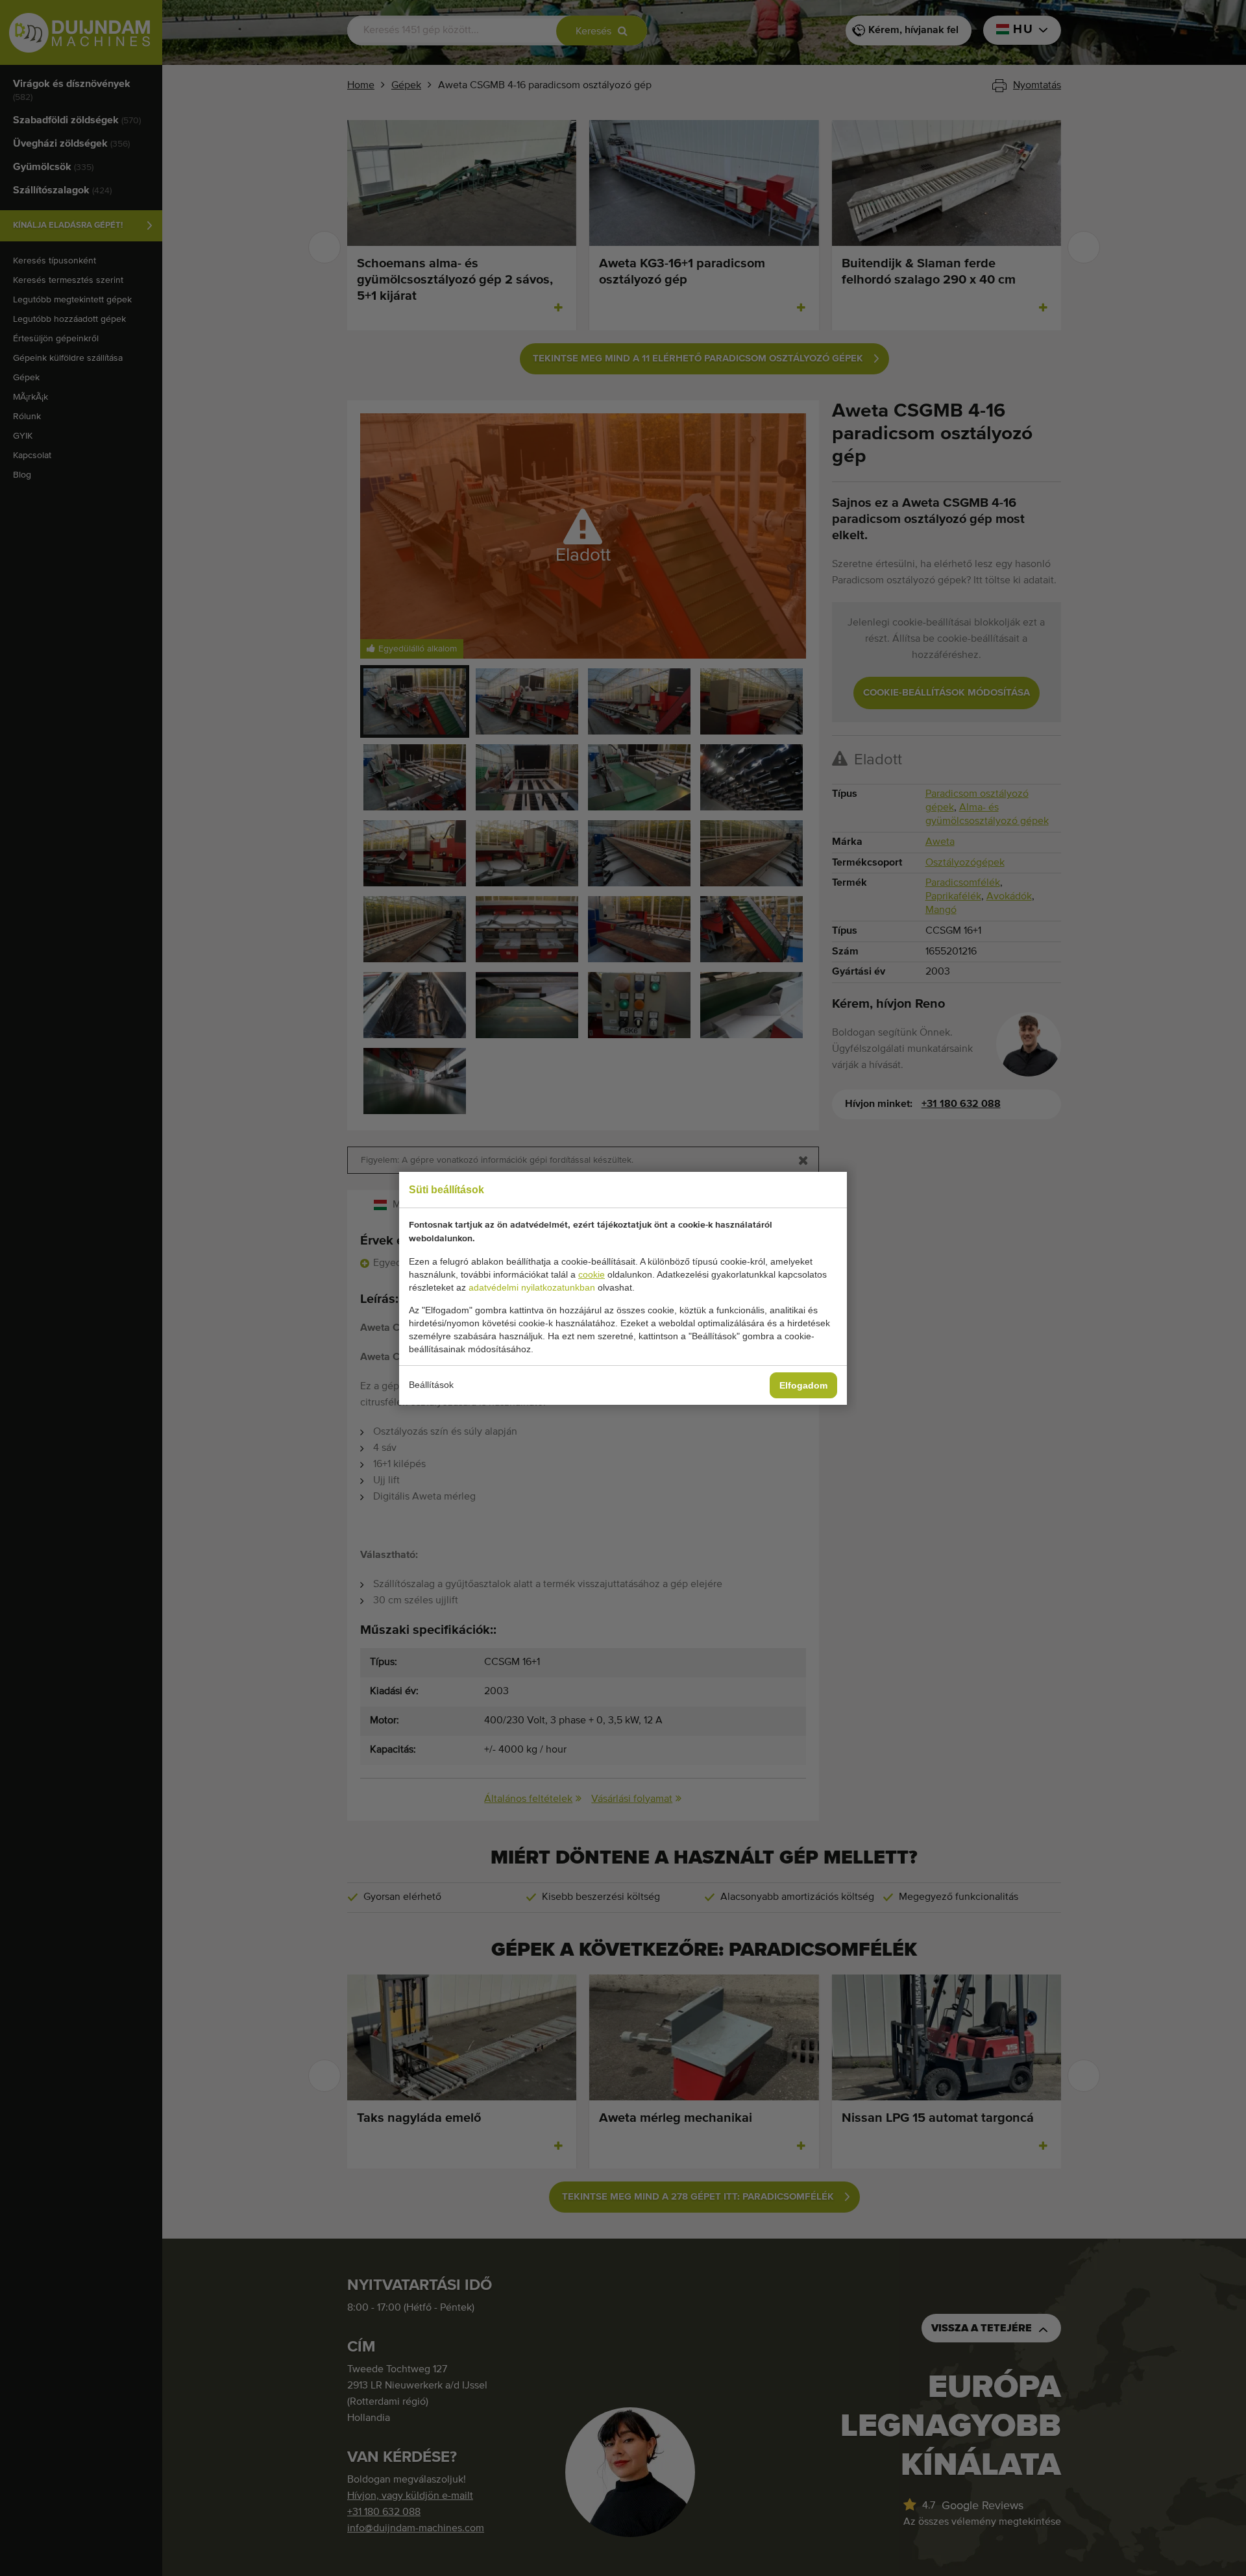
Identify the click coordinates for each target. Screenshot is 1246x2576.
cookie (592, 1274)
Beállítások (431, 1385)
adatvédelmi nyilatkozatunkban (532, 1287)
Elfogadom (803, 1385)
